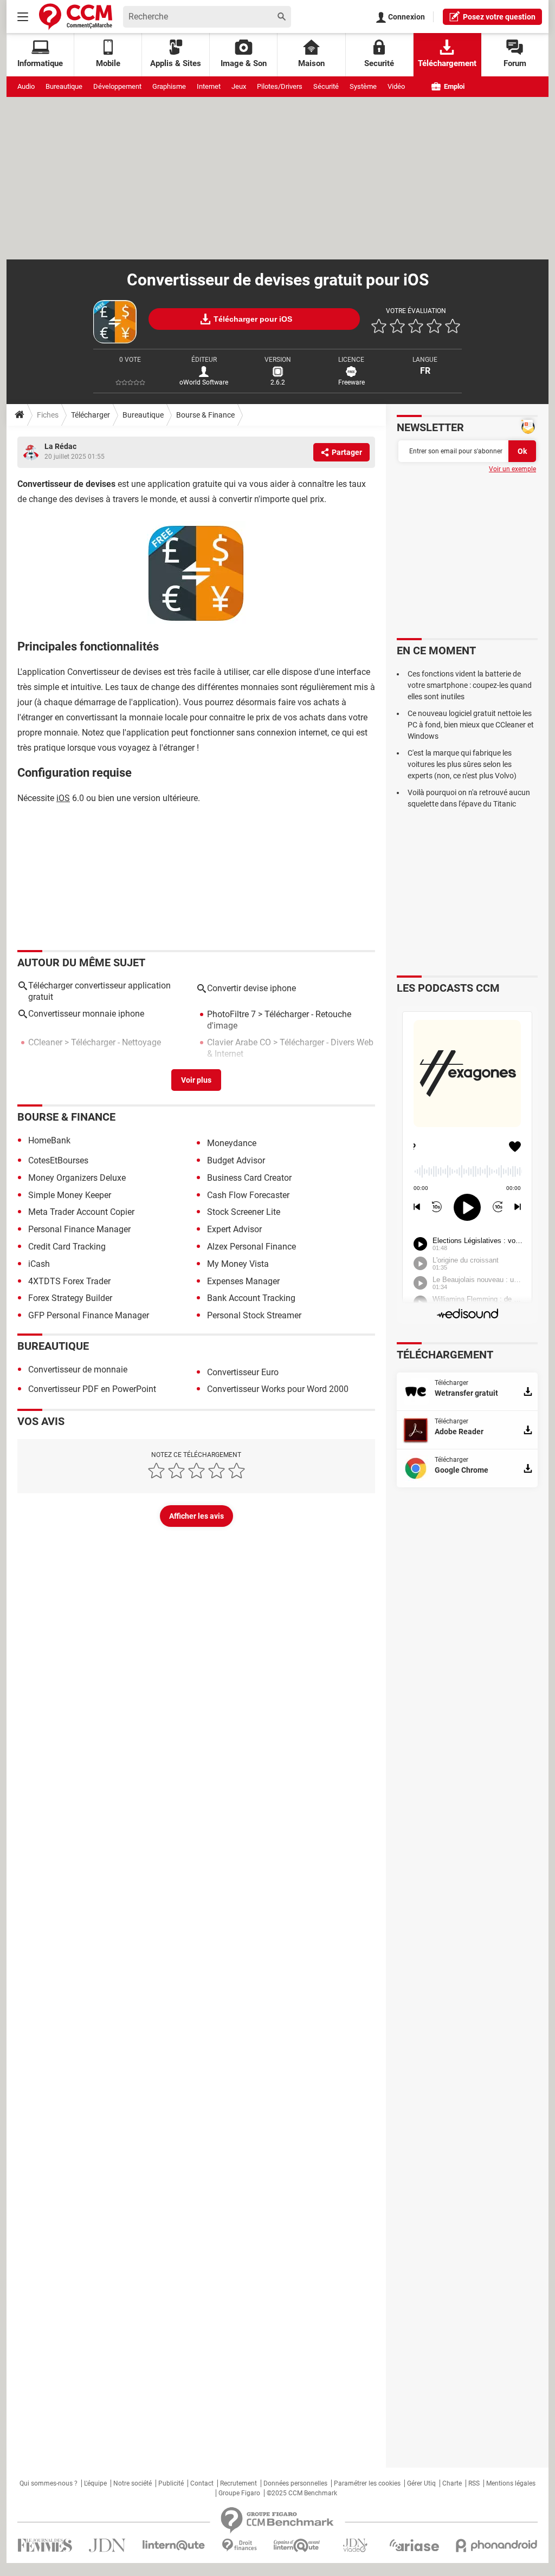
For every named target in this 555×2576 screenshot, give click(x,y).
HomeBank (49, 1140)
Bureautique (64, 86)
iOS (63, 798)
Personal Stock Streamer (254, 1315)
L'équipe (95, 2483)
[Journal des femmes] (45, 2545)
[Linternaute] (174, 2545)
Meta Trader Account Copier (81, 1212)
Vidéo (396, 86)
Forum (515, 63)
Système (363, 86)
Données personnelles (295, 2483)
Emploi (453, 86)
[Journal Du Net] (107, 2545)
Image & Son (244, 63)
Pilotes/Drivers (280, 86)
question (499, 17)
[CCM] (76, 17)
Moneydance (232, 1143)
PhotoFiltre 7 (231, 1014)
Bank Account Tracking (251, 1298)
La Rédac (60, 446)
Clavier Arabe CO (239, 1042)
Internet (209, 86)
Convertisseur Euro (243, 1372)
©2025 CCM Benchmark (302, 2493)
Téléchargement (447, 63)
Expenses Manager (243, 1281)
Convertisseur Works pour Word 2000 (278, 1389)
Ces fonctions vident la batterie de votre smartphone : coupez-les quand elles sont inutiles (470, 685)
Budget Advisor (236, 1160)
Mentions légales (511, 2483)
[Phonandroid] (497, 2545)
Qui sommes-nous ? (49, 2483)
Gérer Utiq (421, 2483)
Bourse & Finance (205, 415)
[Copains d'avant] (297, 2545)
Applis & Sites (176, 63)
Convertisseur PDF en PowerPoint (92, 1389)
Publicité (171, 2483)
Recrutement (238, 2483)
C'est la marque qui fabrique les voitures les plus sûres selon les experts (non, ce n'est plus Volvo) (462, 764)
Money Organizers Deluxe (77, 1178)
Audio (26, 86)
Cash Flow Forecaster (248, 1195)
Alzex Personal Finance (251, 1247)
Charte (452, 2483)
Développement (117, 86)
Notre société (133, 2483)
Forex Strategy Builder (70, 1298)
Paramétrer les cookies (367, 2483)
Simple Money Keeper (70, 1195)
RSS (474, 2483)
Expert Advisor (234, 1229)
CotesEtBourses (58, 1160)
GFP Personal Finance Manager (89, 1315)
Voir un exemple (512, 469)
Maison (311, 63)
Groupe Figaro (239, 2493)
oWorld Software (204, 382)
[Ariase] (414, 2545)
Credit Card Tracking (67, 1247)
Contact (202, 2483)
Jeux (239, 86)
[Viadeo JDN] (355, 2545)
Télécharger (91, 415)
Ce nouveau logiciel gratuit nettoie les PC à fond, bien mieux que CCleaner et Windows (471, 725)
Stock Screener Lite (244, 1212)
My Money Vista (238, 1264)
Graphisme (169, 86)
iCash (39, 1264)
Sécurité (326, 86)
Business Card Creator (249, 1178)
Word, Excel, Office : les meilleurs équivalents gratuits (90, 1077)
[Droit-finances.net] (239, 2545)
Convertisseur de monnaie (78, 1370)
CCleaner (45, 1042)
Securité (379, 63)
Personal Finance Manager (79, 1229)
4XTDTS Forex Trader (69, 1281)
